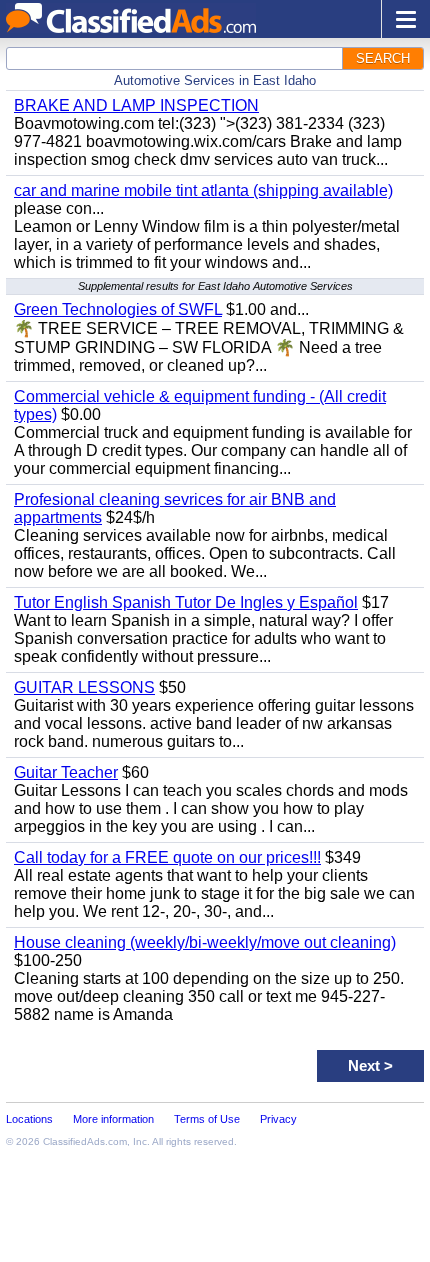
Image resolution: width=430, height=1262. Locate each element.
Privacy (278, 1119)
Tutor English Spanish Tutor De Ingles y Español (186, 602)
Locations (29, 1119)
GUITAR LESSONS (84, 687)
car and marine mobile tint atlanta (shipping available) (203, 190)
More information (113, 1119)
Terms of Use (207, 1119)
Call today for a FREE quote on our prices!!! (167, 857)
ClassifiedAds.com (85, 1141)
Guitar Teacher (66, 772)
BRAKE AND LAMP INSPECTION (136, 105)
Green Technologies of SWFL (118, 309)
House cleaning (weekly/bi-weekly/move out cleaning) (205, 942)
